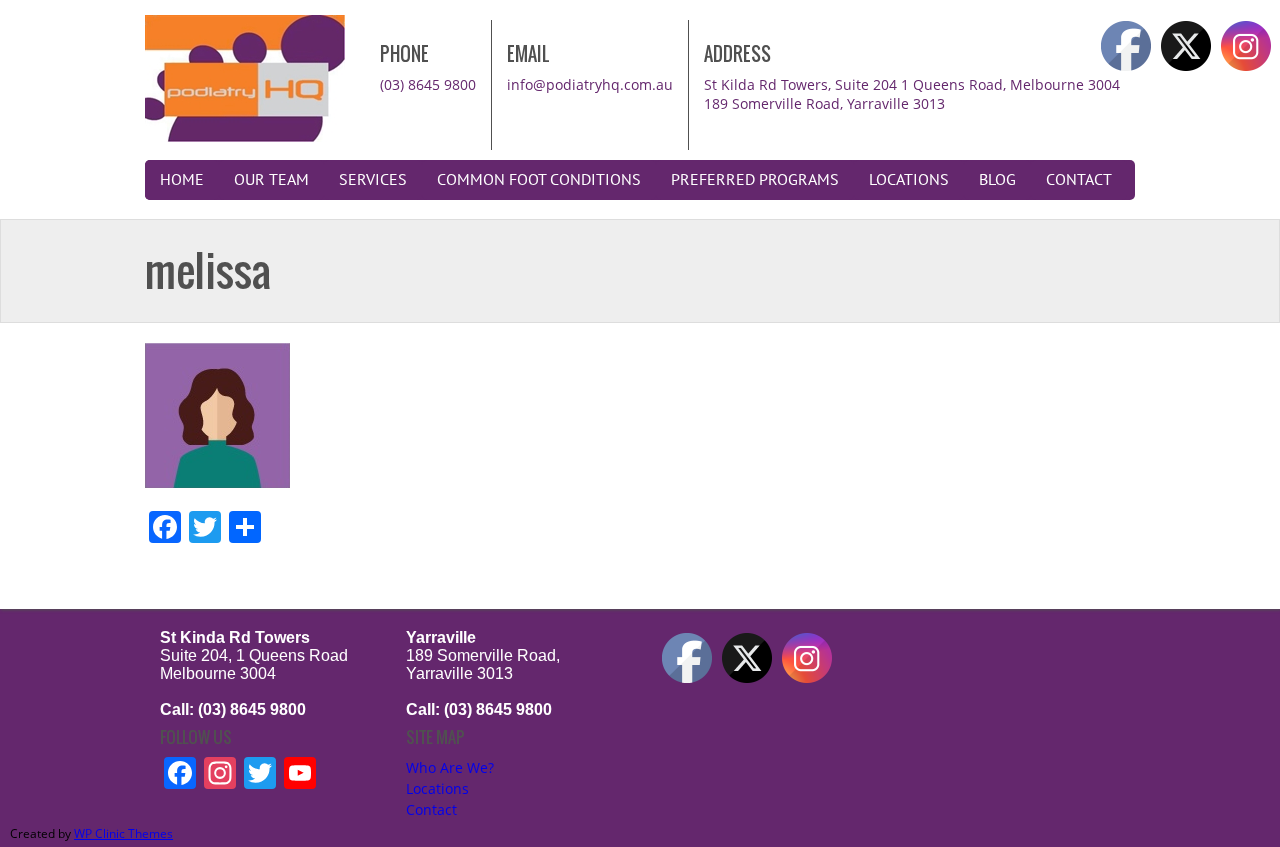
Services (373, 180)
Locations (909, 180)
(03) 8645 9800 (428, 84)
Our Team (271, 180)
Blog (997, 180)
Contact (1079, 180)
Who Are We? (450, 767)
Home (182, 180)
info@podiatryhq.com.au (590, 84)
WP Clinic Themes (123, 833)
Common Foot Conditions (539, 180)
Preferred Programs (755, 180)
